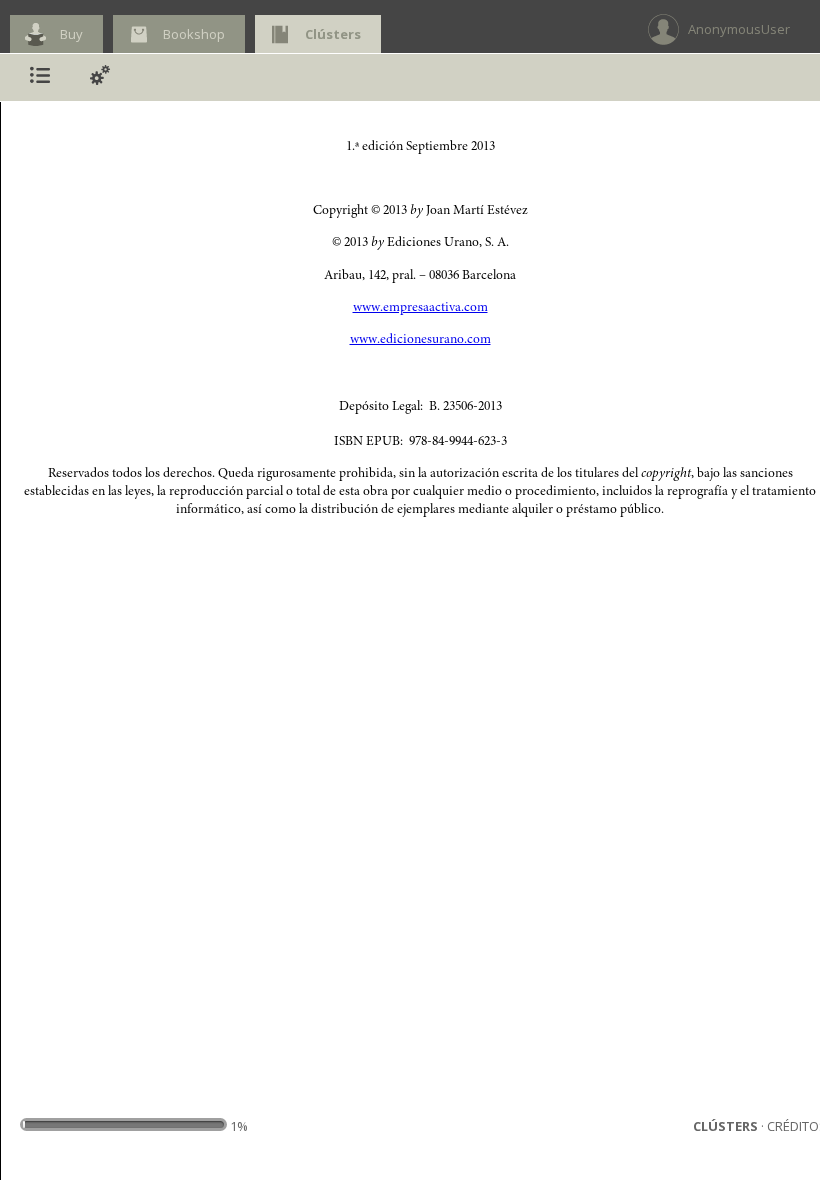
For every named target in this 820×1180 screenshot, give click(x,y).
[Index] (40, 77)
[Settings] (100, 77)
